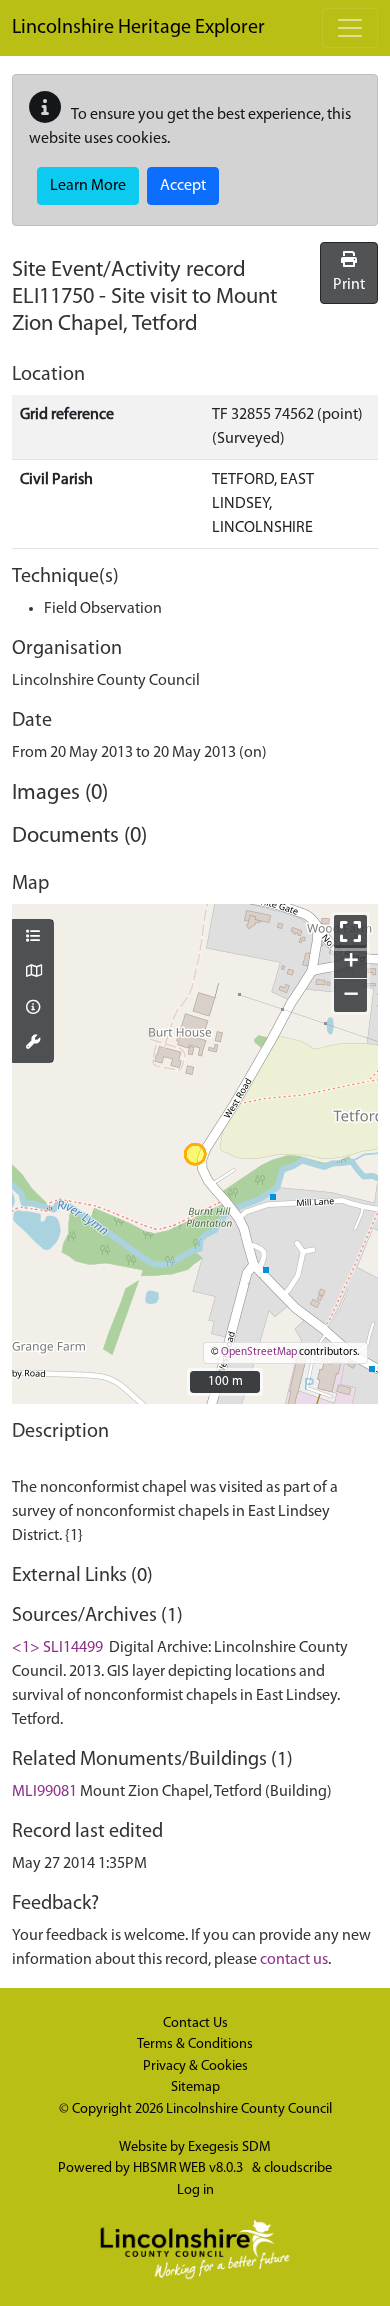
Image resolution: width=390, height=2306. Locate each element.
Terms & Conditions (195, 2044)
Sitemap (195, 2087)
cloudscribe (298, 2168)
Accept (183, 186)
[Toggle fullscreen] (350, 931)
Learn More (88, 186)
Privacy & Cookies (195, 2066)
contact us (294, 1960)
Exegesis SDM (229, 2147)
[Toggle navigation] (350, 28)
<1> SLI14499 (57, 1648)
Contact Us (195, 2023)
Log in (195, 2190)
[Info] (33, 1009)
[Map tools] (33, 1044)
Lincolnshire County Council (249, 2109)
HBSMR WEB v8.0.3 (189, 2168)
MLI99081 (44, 1792)
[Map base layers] (33, 973)
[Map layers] (33, 938)
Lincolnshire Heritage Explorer (138, 28)
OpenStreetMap (259, 1352)
